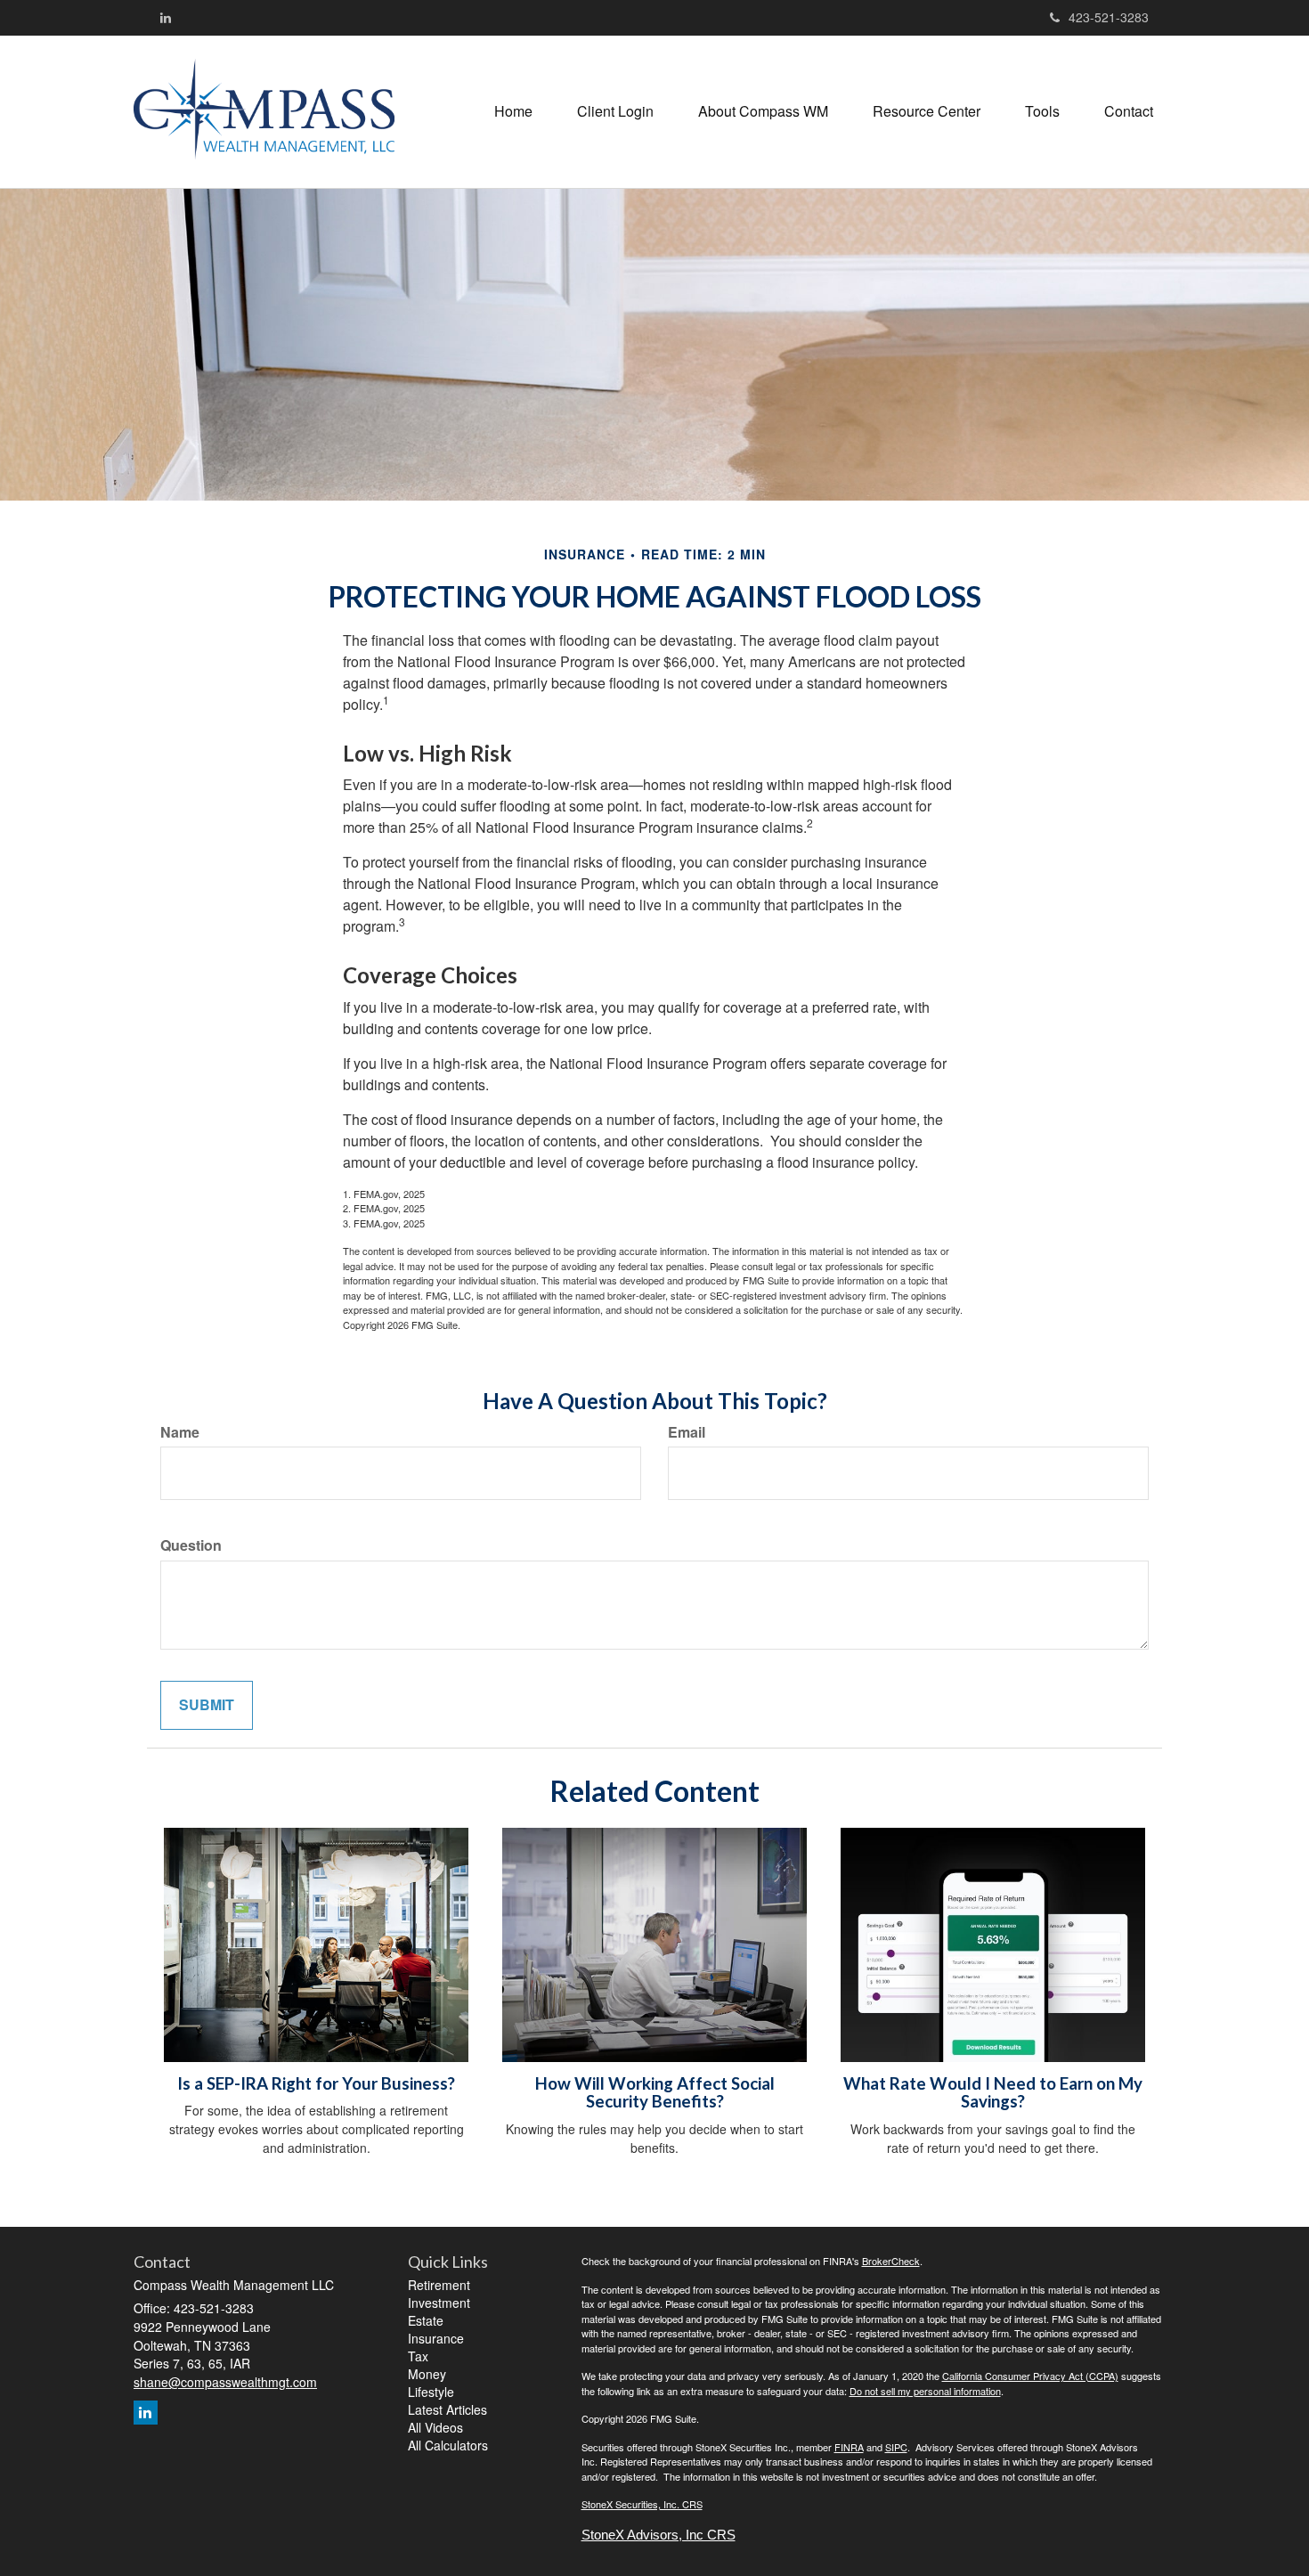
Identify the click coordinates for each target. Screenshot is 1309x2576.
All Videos (435, 2427)
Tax (418, 2356)
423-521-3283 (1109, 17)
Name (180, 1432)
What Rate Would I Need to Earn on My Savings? (993, 2093)
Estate (426, 2320)
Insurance (436, 2338)
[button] (615, 111)
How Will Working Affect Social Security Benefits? (655, 2093)
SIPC (896, 2447)
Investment (439, 2303)
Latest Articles (447, 2409)
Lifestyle (431, 2392)
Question (191, 1545)
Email (687, 1432)
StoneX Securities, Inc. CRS (642, 2504)
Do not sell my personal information (925, 2391)
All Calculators (448, 2445)
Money (427, 2374)
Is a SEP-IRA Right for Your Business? (316, 2083)
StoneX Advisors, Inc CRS (659, 2535)
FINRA (849, 2447)
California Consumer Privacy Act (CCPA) (1030, 2376)
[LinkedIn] (166, 17)
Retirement (439, 2285)
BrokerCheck (891, 2261)
